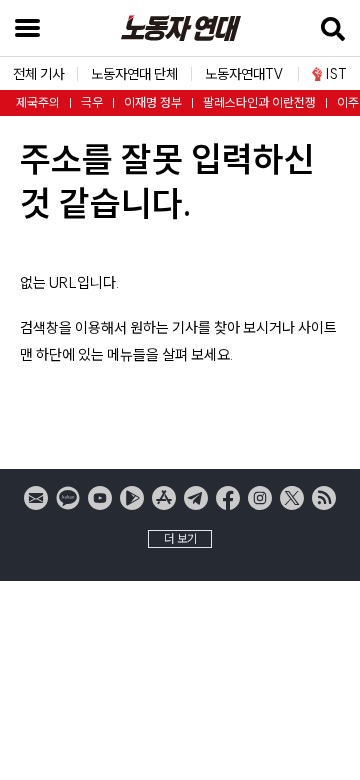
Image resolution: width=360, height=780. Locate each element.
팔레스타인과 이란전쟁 (259, 102)
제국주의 (38, 102)
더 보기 (180, 538)
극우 (92, 102)
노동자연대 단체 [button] (134, 74)
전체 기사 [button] (38, 74)
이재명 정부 (153, 102)
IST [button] (336, 74)
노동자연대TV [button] (244, 74)
